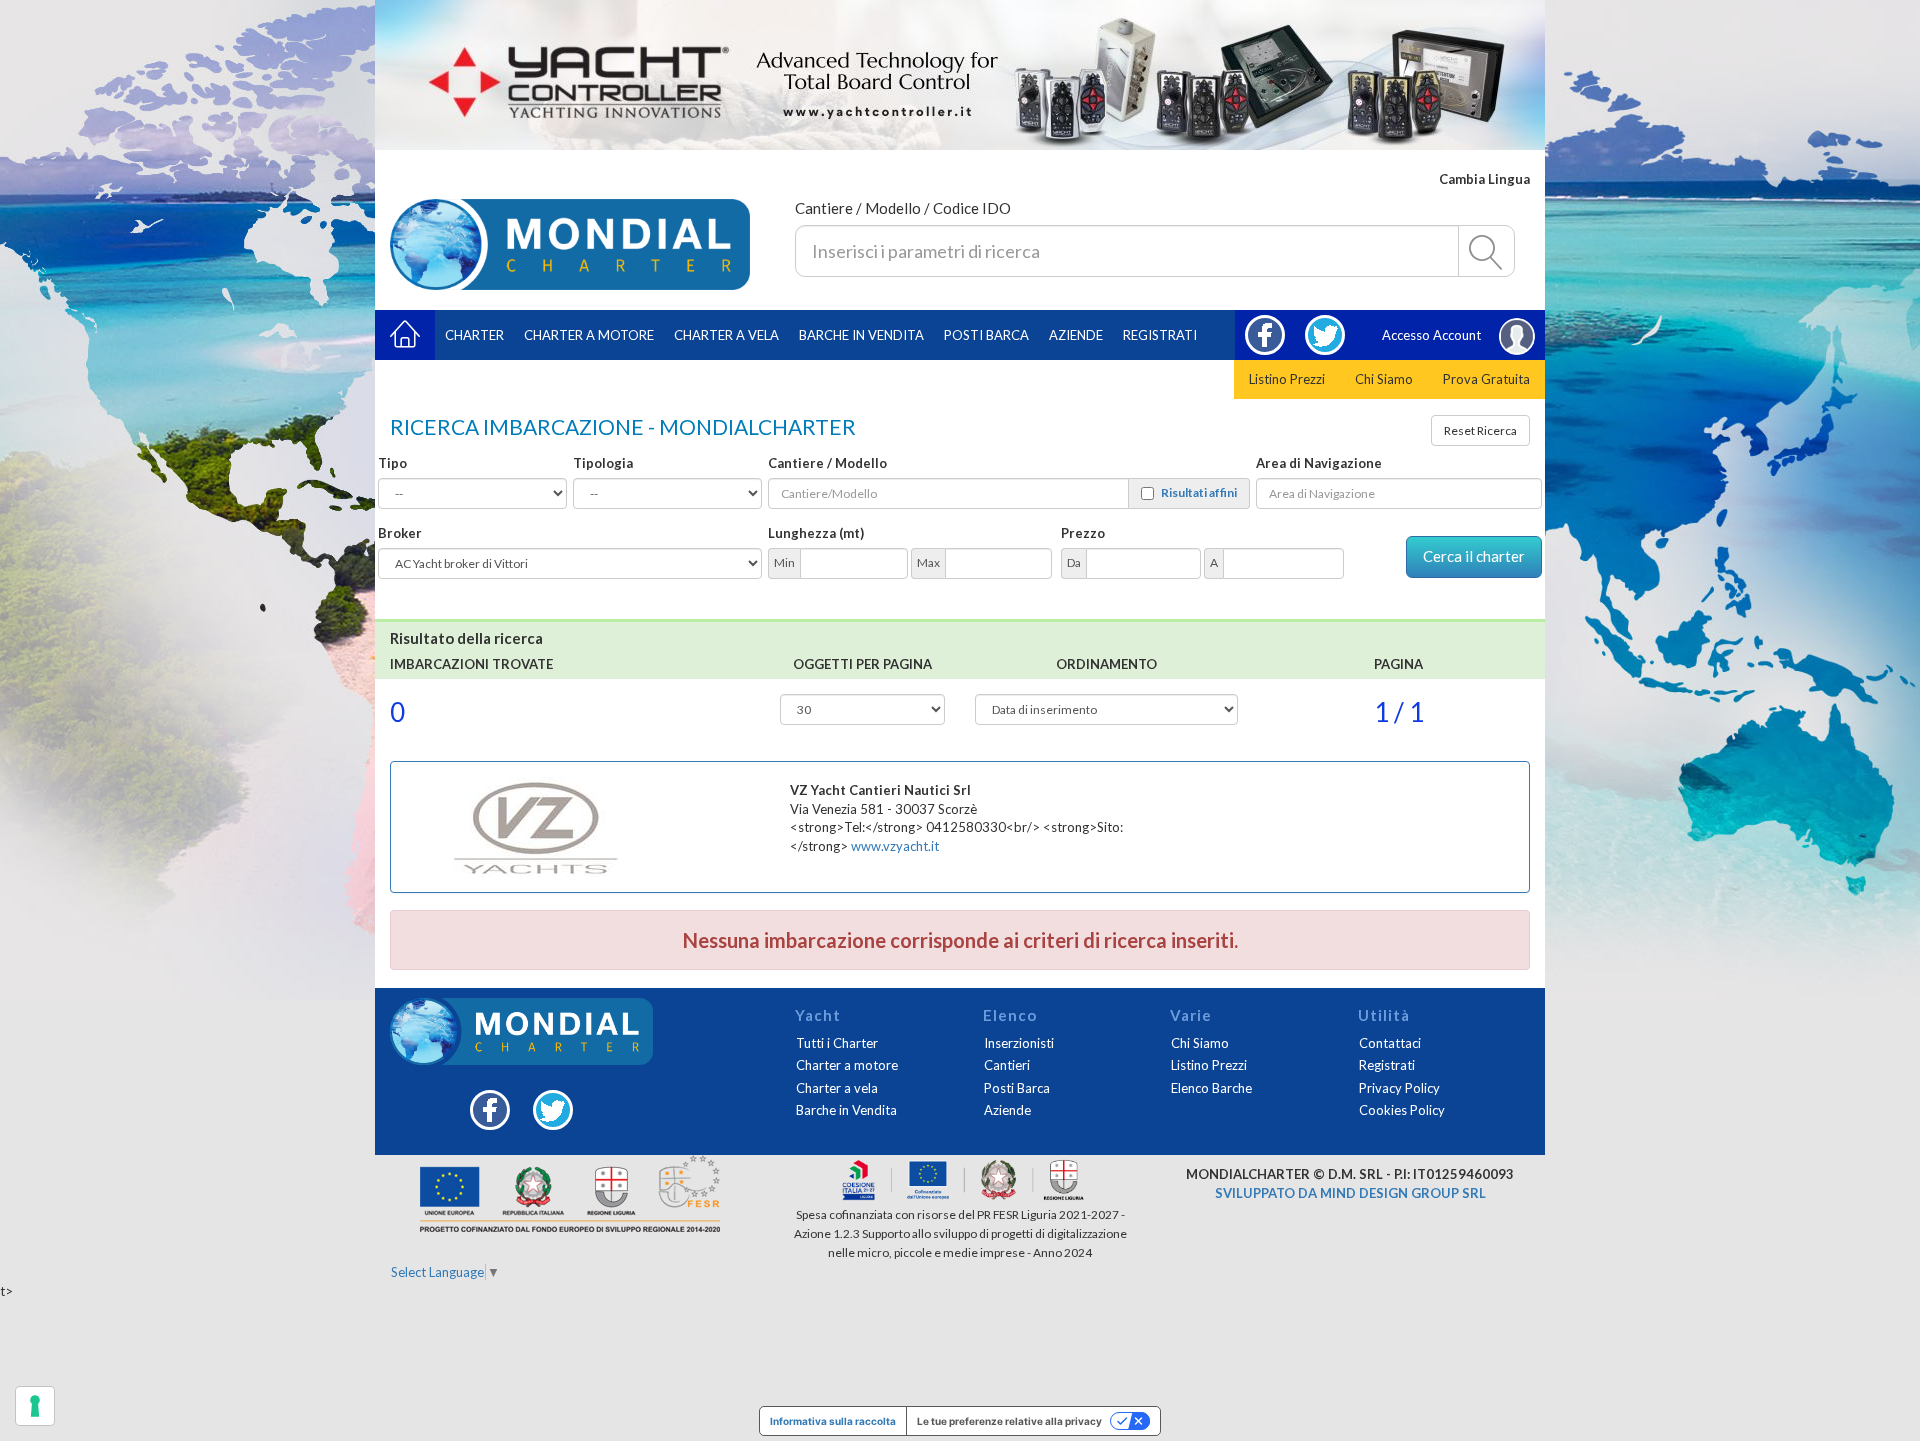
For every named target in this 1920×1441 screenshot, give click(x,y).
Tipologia (603, 463)
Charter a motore (589, 335)
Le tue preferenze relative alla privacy (1009, 1421)
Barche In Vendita (861, 335)
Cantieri (1007, 1065)
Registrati (1160, 335)
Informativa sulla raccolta (833, 1421)
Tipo (392, 463)
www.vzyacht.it (895, 846)
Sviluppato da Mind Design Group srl (1350, 1193)
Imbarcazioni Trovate (471, 664)
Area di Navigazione (1319, 463)
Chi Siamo (1384, 379)
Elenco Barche (1211, 1088)
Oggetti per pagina (862, 664)
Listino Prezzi (1287, 379)
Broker (400, 533)
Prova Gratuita (1486, 379)
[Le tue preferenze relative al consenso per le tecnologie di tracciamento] (35, 1406)
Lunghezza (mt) (816, 533)
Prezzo (1083, 533)
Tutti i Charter (837, 1043)
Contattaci (1390, 1043)
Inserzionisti (1019, 1043)
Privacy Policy (1399, 1088)
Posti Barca (986, 335)
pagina (1398, 664)
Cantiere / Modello (827, 463)
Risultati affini (1199, 493)
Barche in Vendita (846, 1110)
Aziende (1076, 335)
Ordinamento (1106, 664)
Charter (474, 335)
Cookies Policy (1402, 1110)
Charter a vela (726, 335)
